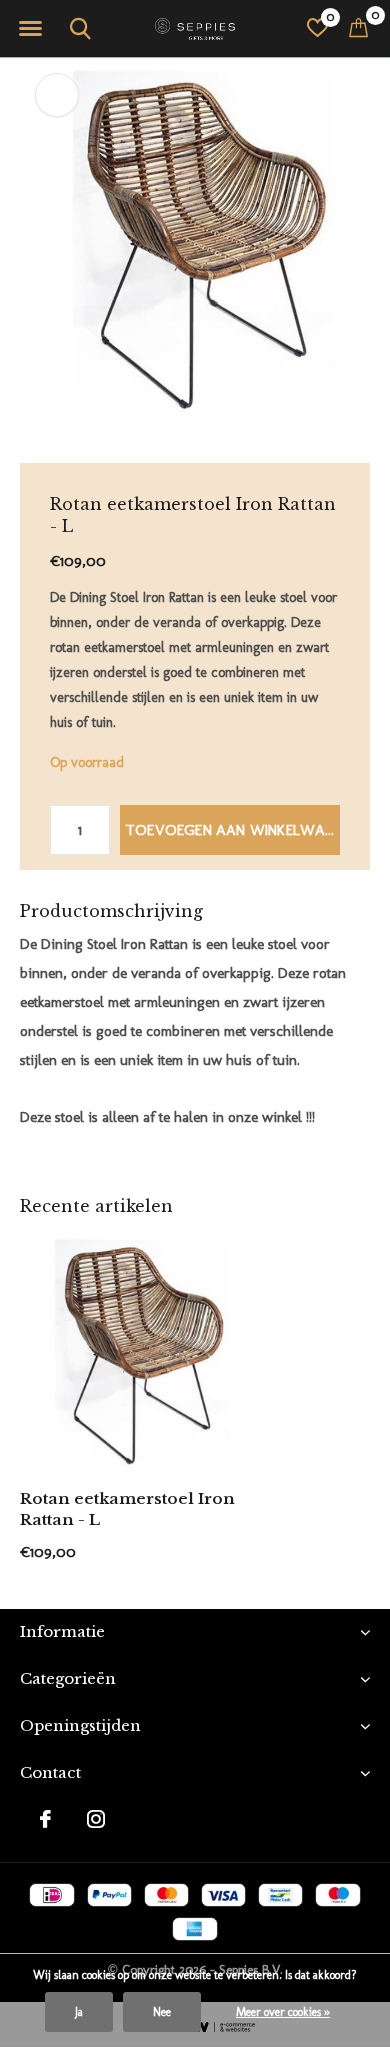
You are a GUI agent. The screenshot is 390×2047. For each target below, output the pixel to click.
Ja (79, 2012)
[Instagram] (96, 1819)
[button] (30, 29)
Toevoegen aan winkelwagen (232, 830)
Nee (162, 2012)
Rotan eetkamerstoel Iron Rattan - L (127, 1509)
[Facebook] (45, 1819)
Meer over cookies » (283, 2012)
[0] (358, 27)
